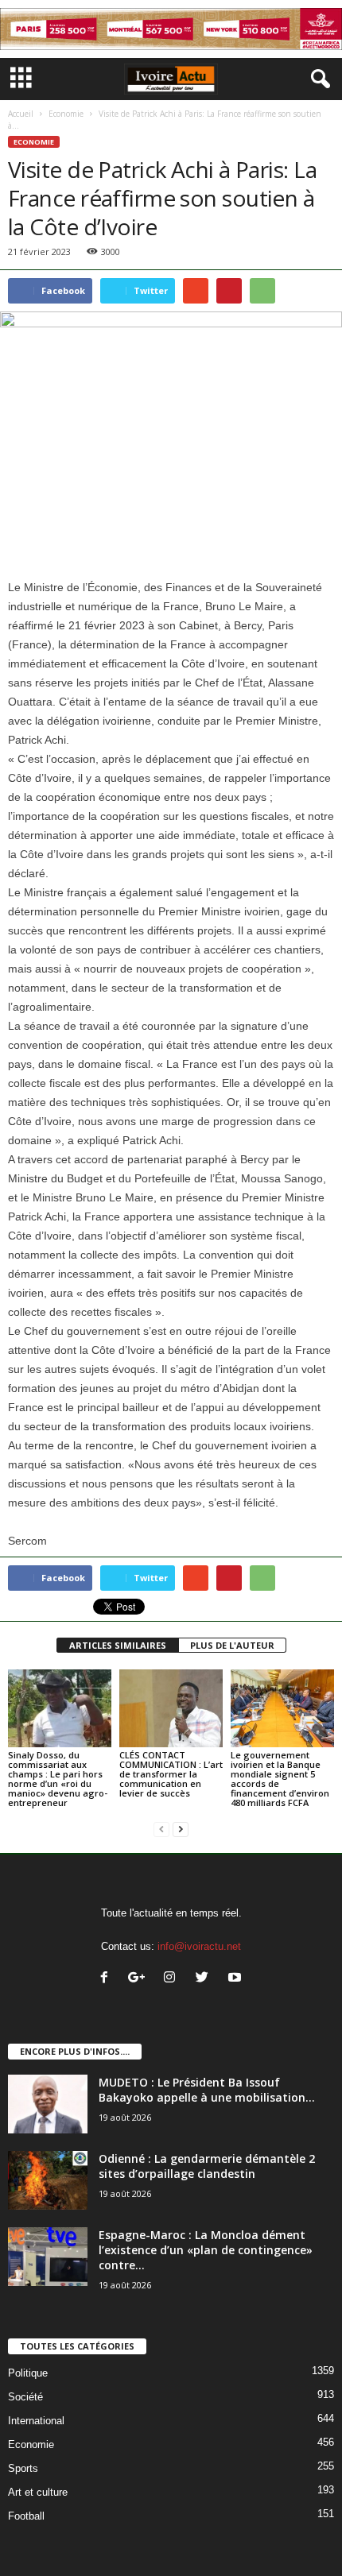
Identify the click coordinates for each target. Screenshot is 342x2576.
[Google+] (140, 1979)
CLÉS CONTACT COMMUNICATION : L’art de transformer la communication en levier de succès (171, 1774)
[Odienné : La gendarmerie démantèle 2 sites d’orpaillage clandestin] (48, 2181)
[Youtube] (237, 1979)
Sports (23, 2468)
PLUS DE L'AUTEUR (232, 1645)
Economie (66, 114)
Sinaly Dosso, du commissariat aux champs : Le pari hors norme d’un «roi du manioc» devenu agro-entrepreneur (58, 1779)
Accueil (21, 114)
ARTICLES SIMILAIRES (118, 1645)
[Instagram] (173, 1979)
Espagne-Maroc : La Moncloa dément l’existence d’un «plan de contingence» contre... (206, 2250)
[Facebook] (108, 1979)
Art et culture (38, 2492)
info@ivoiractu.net (199, 1946)
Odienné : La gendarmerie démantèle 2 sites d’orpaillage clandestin (207, 2166)
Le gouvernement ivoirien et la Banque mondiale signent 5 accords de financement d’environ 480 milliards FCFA (280, 1779)
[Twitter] (206, 1979)
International (36, 2421)
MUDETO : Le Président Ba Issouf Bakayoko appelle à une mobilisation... (207, 2090)
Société (25, 2397)
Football (26, 2516)
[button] (317, 79)
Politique (28, 2373)
